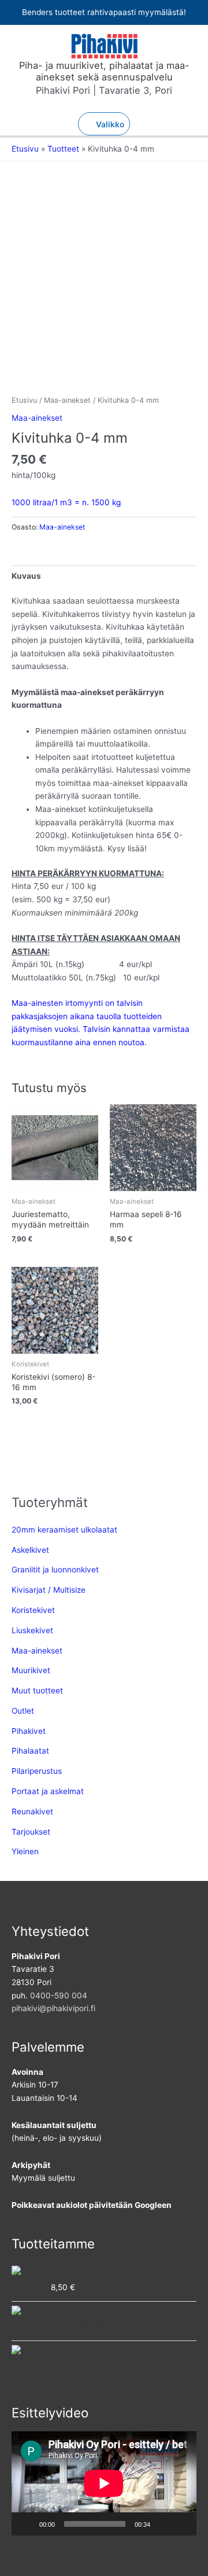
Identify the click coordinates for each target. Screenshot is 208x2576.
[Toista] (27, 2524)
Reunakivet (32, 1811)
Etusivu (24, 400)
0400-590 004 (59, 1996)
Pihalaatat (30, 1751)
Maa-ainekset (67, 400)
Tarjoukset (31, 1832)
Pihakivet (29, 1731)
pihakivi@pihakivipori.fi (53, 2008)
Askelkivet (30, 1550)
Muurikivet (31, 1670)
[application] (104, 2483)
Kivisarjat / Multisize (49, 1590)
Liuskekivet (32, 1630)
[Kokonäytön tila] (181, 2524)
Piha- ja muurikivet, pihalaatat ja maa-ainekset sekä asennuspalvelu (104, 71)
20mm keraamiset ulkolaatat (64, 1530)
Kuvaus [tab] (26, 576)
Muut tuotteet (37, 1691)
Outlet (23, 1711)
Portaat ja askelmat (48, 1791)
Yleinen (25, 1851)
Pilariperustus (37, 1771)
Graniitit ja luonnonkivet (55, 1570)
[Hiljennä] (163, 2524)
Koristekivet (33, 1610)
